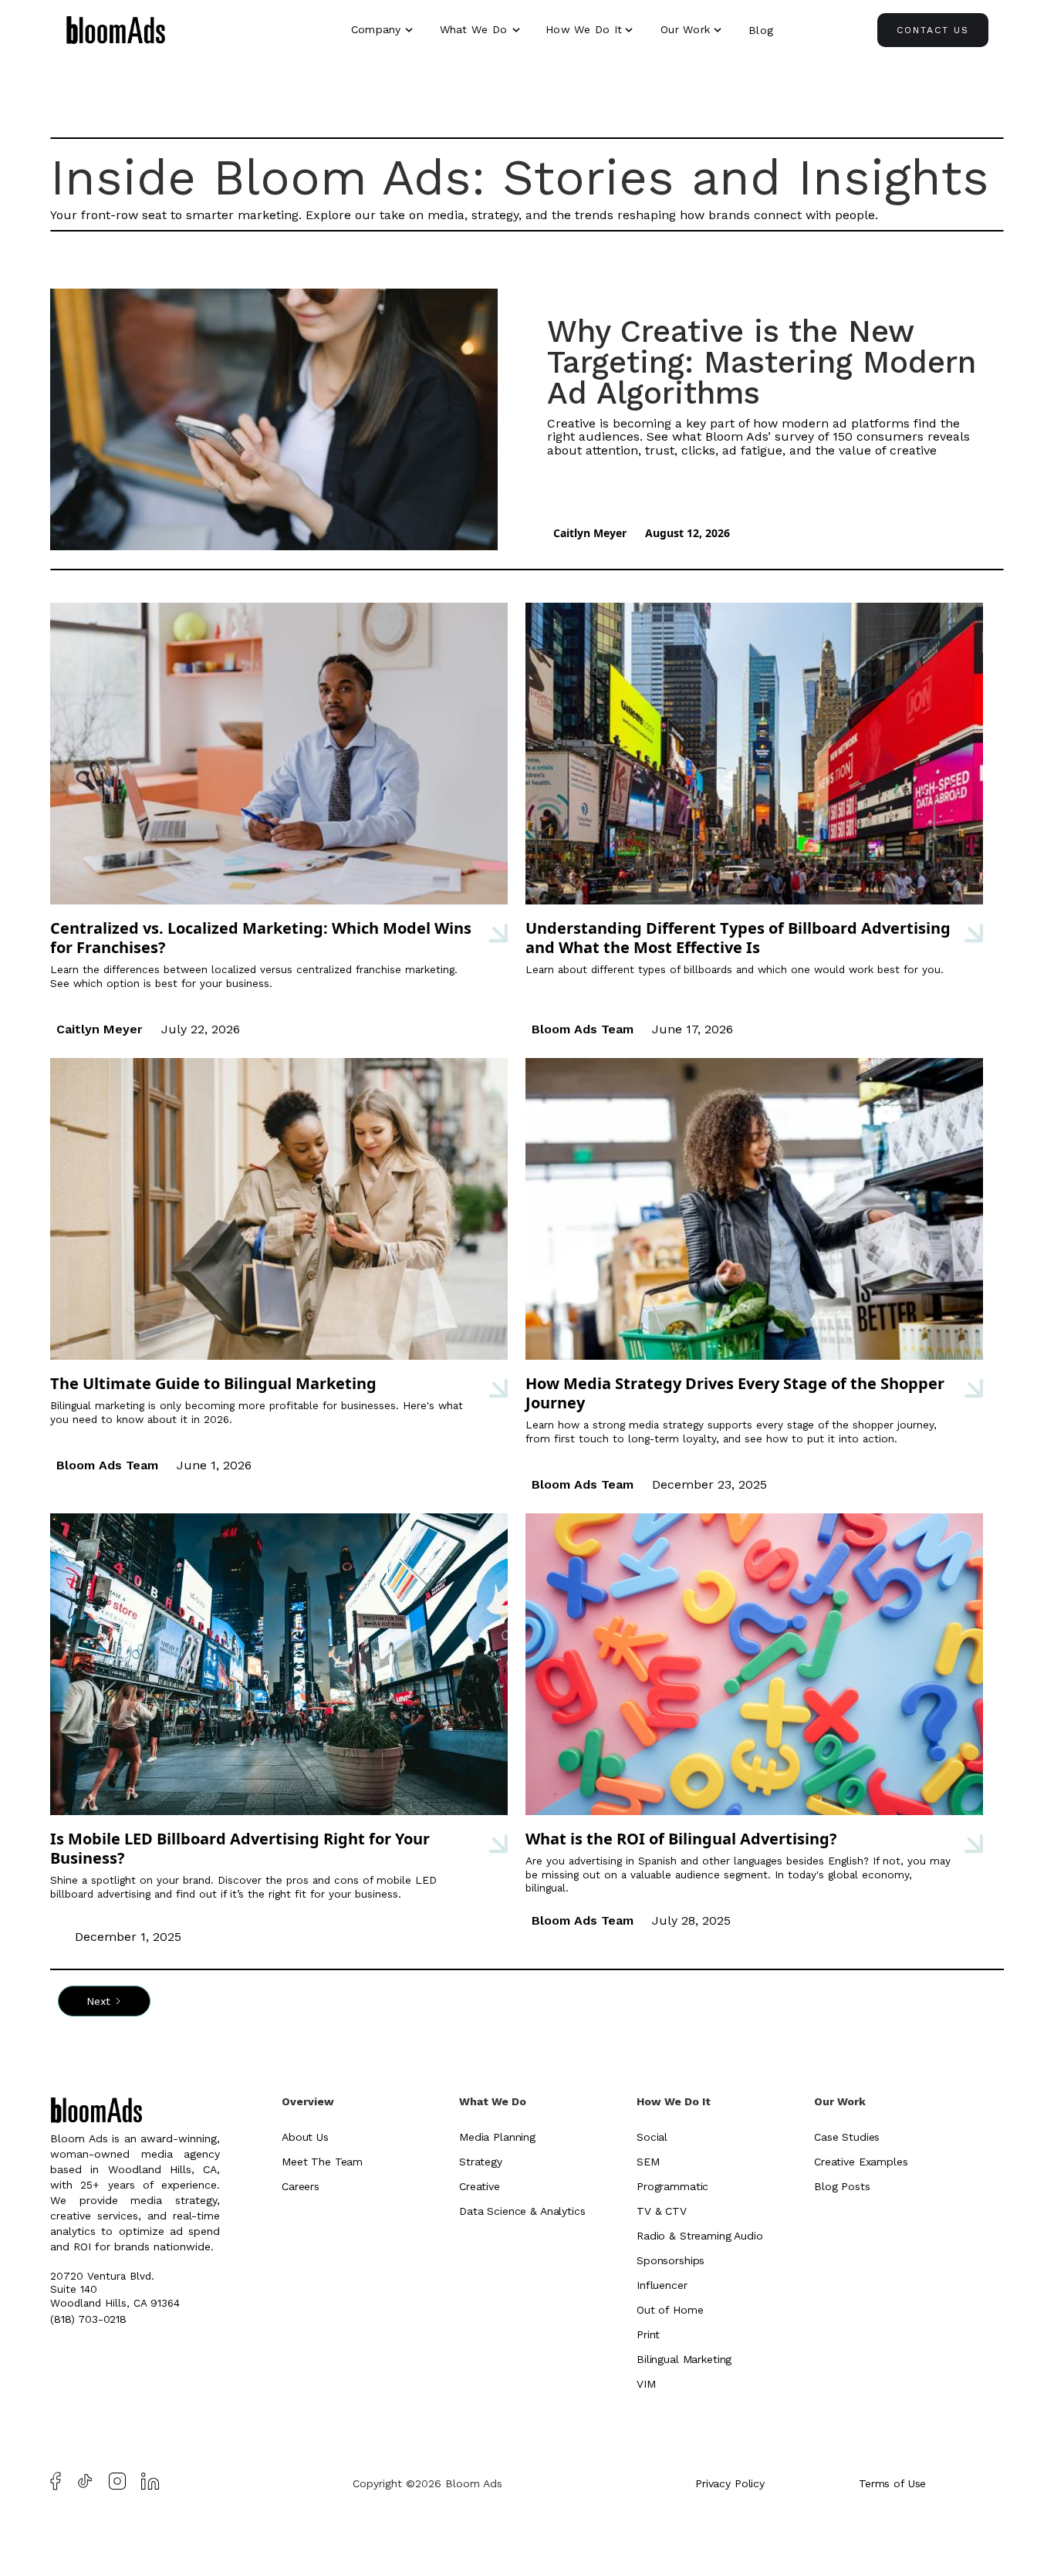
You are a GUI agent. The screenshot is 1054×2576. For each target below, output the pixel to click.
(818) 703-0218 (88, 2319)
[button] (384, 29)
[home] (116, 32)
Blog (761, 30)
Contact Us (933, 30)
